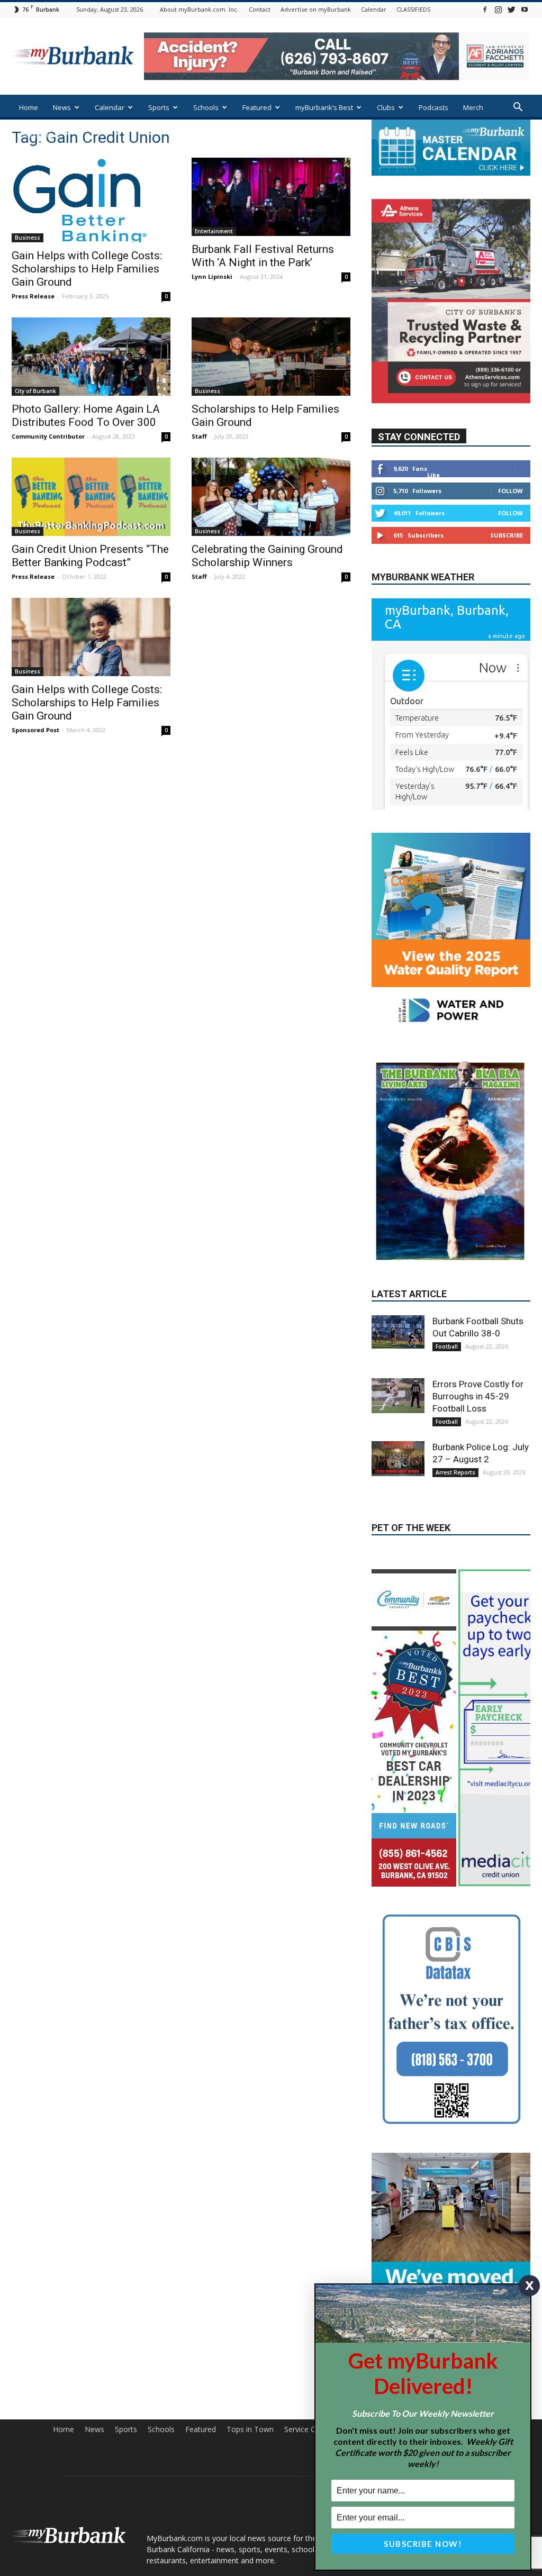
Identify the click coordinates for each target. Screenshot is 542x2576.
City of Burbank (35, 391)
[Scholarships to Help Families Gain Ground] (271, 357)
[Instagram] (498, 9)
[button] (518, 108)
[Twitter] (511, 9)
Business (28, 238)
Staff (199, 436)
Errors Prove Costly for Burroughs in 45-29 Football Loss (478, 1396)
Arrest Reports (455, 1472)
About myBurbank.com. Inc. (199, 9)
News (62, 107)
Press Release (33, 296)
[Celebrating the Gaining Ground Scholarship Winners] (271, 497)
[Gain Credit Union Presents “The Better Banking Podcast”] (91, 497)
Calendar (374, 9)
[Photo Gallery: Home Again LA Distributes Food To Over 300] (91, 357)
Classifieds (37, 135)
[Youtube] (525, 9)
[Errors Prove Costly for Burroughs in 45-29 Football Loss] (398, 1396)
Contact (260, 9)
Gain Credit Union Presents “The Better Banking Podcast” (90, 556)
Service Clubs (307, 2429)
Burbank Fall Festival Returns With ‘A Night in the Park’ (263, 256)
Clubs (386, 107)
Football (447, 1346)
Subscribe (507, 535)
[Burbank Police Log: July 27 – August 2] (398, 1459)
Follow (511, 491)
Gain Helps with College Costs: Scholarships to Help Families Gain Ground (87, 269)
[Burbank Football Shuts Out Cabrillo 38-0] (398, 1332)
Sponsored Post (35, 730)
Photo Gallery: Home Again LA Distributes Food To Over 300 (86, 416)
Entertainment (214, 231)
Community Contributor (48, 436)
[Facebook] (485, 9)
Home (29, 107)
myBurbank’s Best (324, 107)
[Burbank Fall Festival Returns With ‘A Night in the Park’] (271, 197)
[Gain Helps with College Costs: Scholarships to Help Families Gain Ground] (91, 200)
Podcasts (433, 107)
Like (433, 475)
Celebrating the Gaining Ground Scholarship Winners (267, 556)
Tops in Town (250, 2429)
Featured (257, 107)
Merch (473, 107)
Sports (159, 107)
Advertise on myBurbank (316, 9)
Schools (206, 107)
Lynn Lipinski (212, 276)
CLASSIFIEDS (413, 9)
